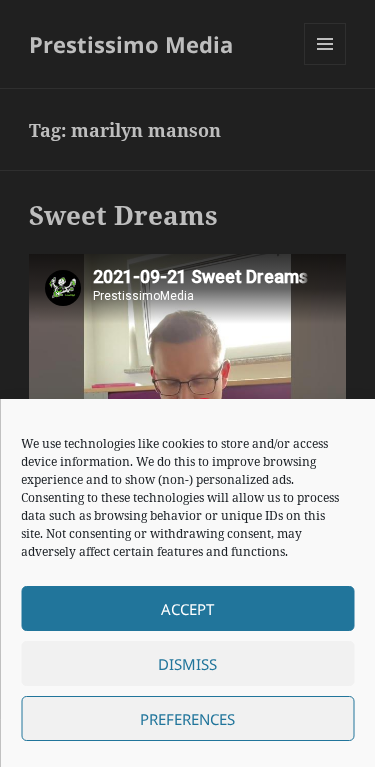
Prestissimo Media (131, 44)
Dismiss (187, 664)
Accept (187, 609)
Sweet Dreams (123, 215)
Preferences (187, 719)
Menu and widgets (325, 64)
